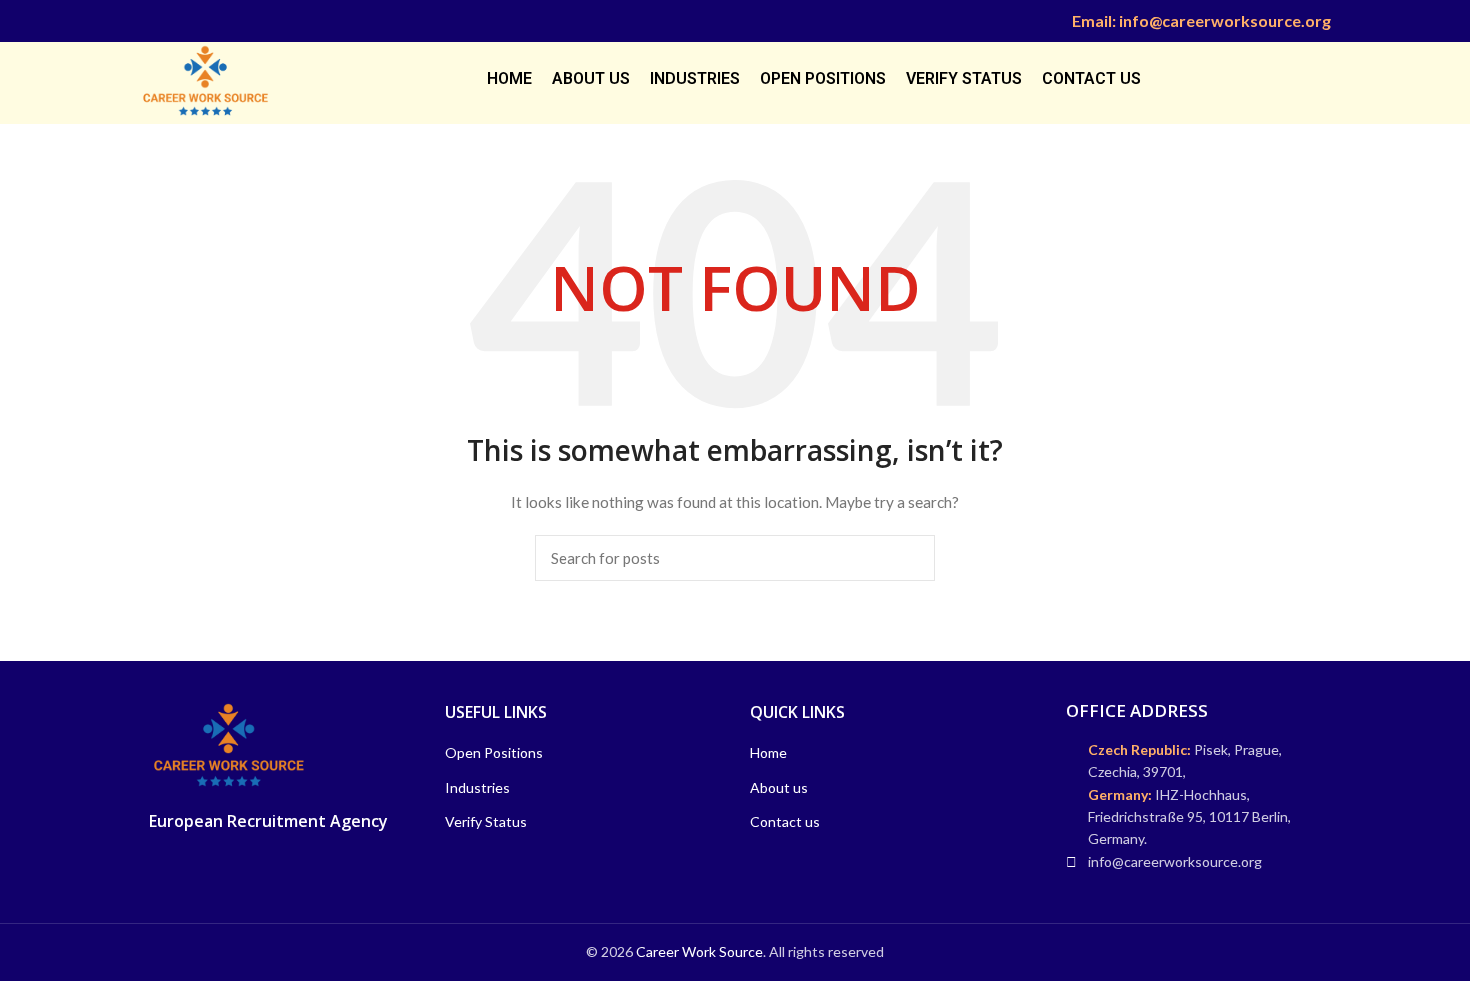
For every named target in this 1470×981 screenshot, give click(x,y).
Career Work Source (699, 951)
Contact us (785, 821)
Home (768, 752)
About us (779, 787)
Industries (477, 787)
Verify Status (486, 821)
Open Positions (494, 752)
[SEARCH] (908, 558)
